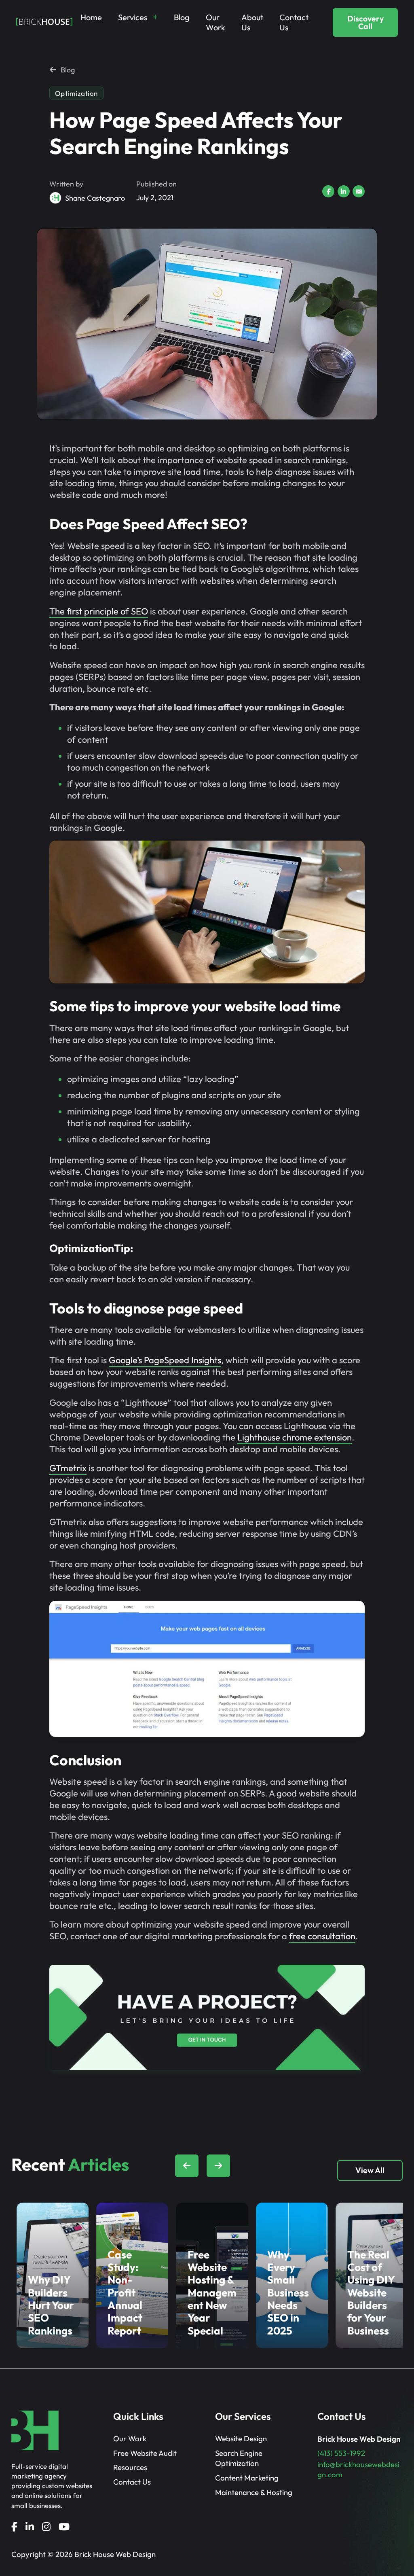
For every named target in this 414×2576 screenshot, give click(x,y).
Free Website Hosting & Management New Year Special (212, 2293)
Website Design (241, 2438)
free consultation (322, 1936)
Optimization (76, 93)
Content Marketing (247, 2478)
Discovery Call (365, 22)
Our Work (215, 22)
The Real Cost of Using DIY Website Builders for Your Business (371, 2293)
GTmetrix (68, 1468)
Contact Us (294, 22)
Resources (130, 2467)
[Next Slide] (218, 2166)
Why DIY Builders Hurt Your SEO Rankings (51, 2305)
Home (91, 17)
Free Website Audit (145, 2453)
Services (133, 17)
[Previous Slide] (187, 2166)
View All (370, 2170)
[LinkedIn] (344, 191)
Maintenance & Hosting (254, 2492)
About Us (252, 22)
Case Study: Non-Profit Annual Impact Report (125, 2293)
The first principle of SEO (99, 611)
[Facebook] (328, 191)
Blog (182, 17)
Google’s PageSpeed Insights (165, 1360)
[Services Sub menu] (155, 17)
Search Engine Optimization (239, 2458)
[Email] (359, 191)
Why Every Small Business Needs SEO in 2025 (288, 2293)
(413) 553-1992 (341, 2453)
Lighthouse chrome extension (295, 1437)
